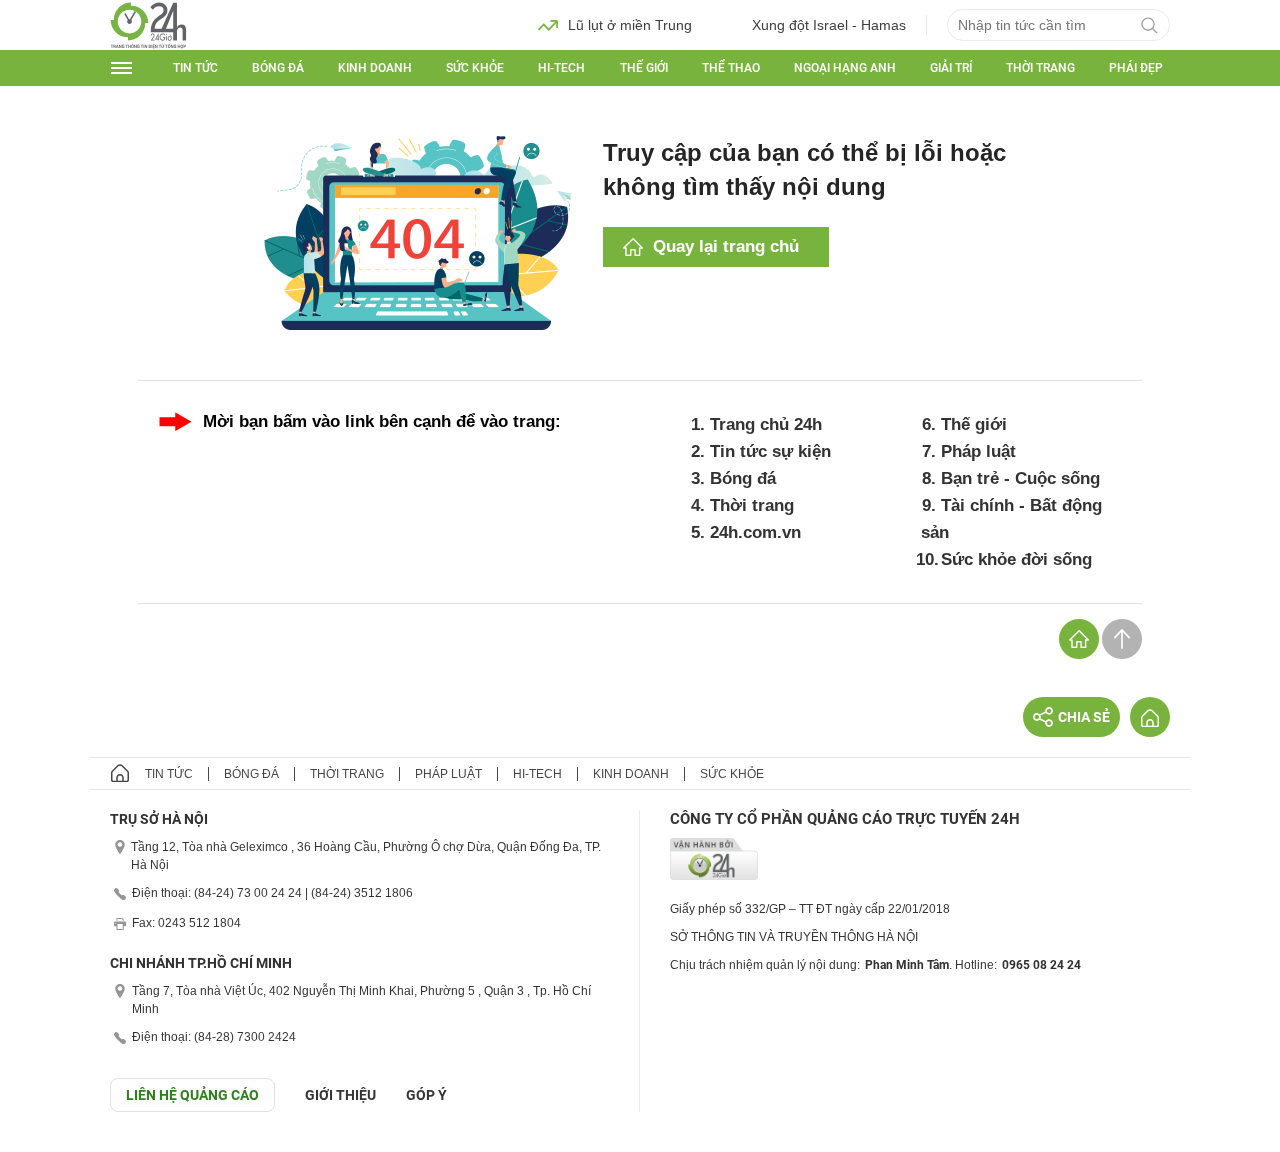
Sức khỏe (475, 68)
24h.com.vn (755, 532)
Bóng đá (278, 68)
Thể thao (731, 68)
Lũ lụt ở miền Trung (630, 25)
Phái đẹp (1136, 68)
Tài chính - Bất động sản (1011, 519)
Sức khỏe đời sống (1016, 559)
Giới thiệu (340, 1095)
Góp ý (426, 1095)
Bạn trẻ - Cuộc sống (1020, 478)
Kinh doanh (375, 68)
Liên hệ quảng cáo (192, 1095)
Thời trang (1040, 68)
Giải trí (951, 68)
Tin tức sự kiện (770, 451)
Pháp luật (978, 451)
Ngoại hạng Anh (845, 68)
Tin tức (195, 68)
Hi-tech (561, 68)
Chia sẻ (1084, 717)
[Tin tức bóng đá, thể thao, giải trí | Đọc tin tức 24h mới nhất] (148, 24)
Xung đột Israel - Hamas (829, 25)
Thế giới (644, 68)
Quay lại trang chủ (726, 246)
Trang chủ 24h (766, 424)
